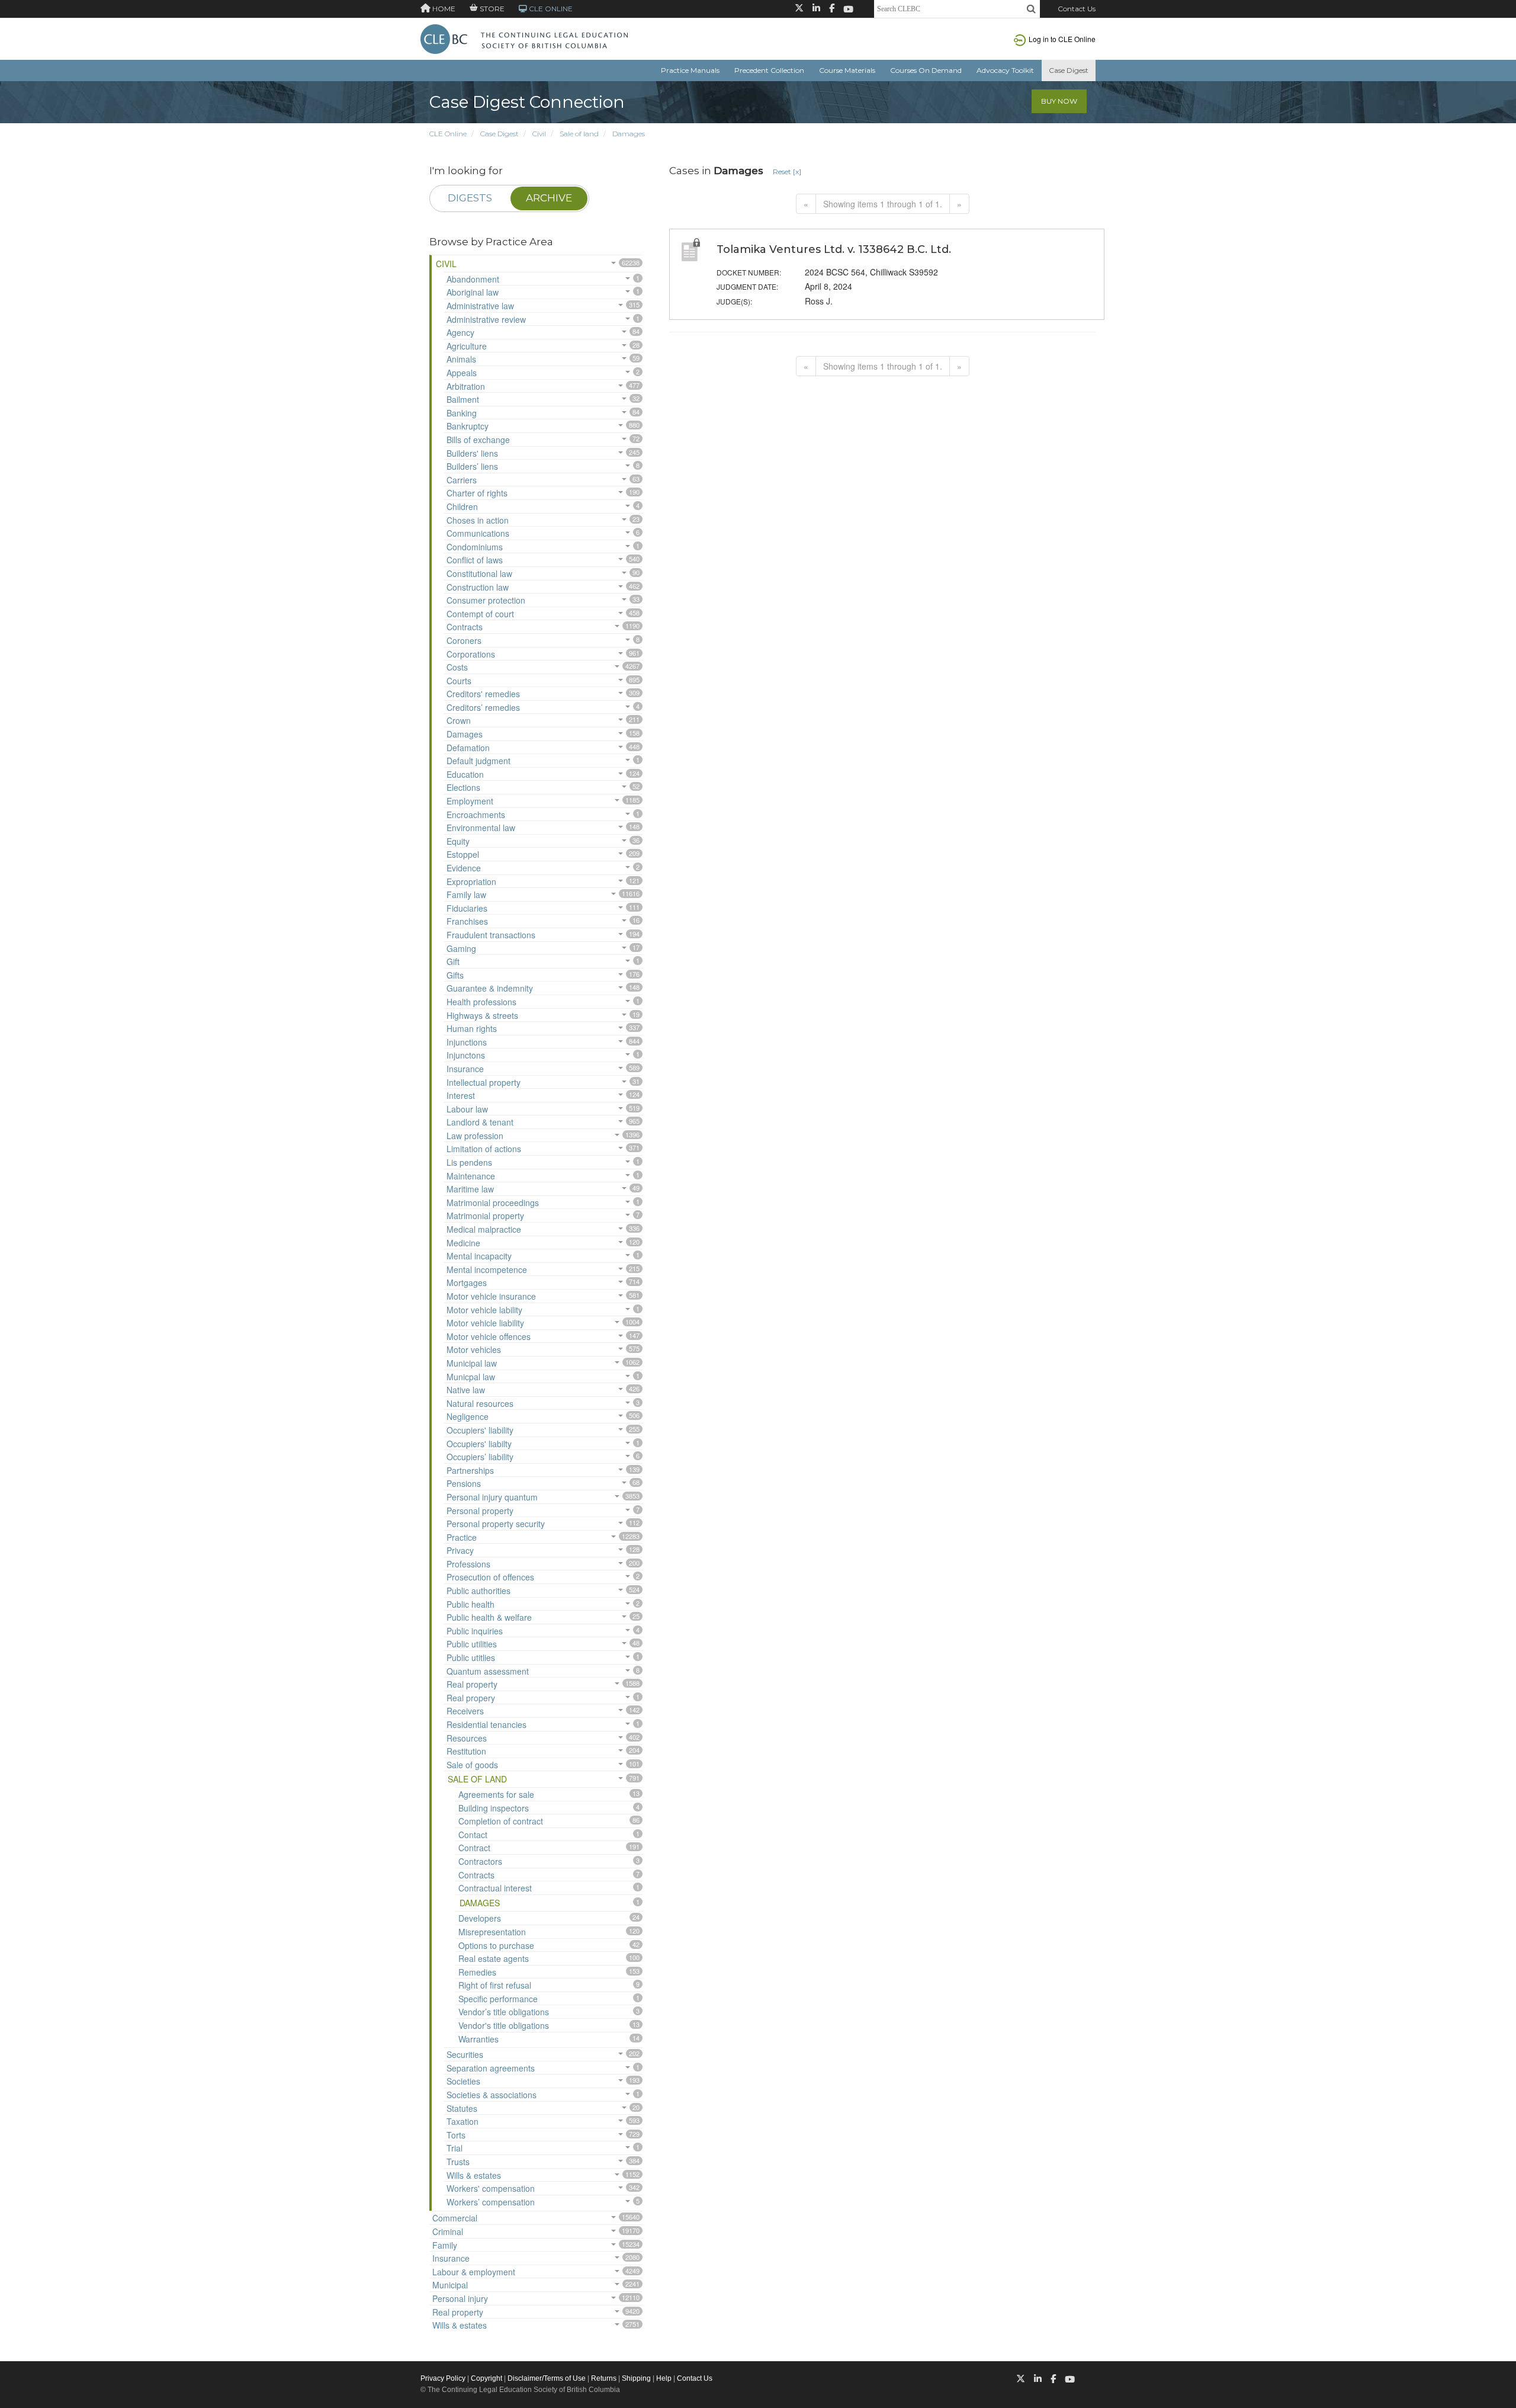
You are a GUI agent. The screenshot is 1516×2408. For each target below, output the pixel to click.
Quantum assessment (488, 1671)
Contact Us (1077, 9)
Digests (470, 198)
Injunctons (466, 1055)
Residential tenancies (486, 1724)
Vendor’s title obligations (504, 2012)
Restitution (466, 1751)
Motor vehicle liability (485, 1323)
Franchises (467, 921)
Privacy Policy (443, 2378)
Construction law (478, 587)
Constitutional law (479, 573)
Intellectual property (484, 1082)
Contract (474, 1848)
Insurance (465, 1069)
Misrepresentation (492, 1932)
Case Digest (1069, 70)
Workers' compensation (491, 2188)
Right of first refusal (495, 1985)
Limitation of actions (484, 1149)
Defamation (468, 748)
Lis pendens (469, 1162)
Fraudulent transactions (491, 935)
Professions (468, 1564)
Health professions (481, 1002)
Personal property (480, 1511)
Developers (480, 1918)
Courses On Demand (926, 70)
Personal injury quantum (492, 1497)
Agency (460, 332)
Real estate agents (494, 1958)
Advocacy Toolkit (1005, 70)
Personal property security (496, 1524)
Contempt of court (480, 614)
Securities (465, 2054)
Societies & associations (492, 2095)
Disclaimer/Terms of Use (547, 2378)
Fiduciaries (467, 908)
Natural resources (480, 1403)
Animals (461, 359)
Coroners (464, 640)
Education (465, 774)
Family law (466, 894)
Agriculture (467, 346)
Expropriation (471, 881)
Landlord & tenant (480, 1122)
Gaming (461, 948)
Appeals (462, 373)
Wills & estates (474, 2175)
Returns (604, 2378)
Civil (539, 134)
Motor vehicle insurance (491, 1296)
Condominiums (475, 547)
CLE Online (448, 134)
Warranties (478, 2039)
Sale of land (579, 134)
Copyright (486, 2378)
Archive (549, 198)
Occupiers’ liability (480, 1457)
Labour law (467, 1109)
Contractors (480, 1861)
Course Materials (847, 70)
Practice (462, 1537)
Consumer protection (486, 600)
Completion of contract (501, 1821)
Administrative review (486, 319)
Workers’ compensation (491, 2202)
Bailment (463, 399)
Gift (453, 961)
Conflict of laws (475, 560)
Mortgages (467, 1282)
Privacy (460, 1550)
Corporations (471, 654)
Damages (629, 134)
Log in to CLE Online (1062, 39)
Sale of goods (472, 1765)
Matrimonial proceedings (493, 1203)
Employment (470, 801)
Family (445, 2245)
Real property (472, 1684)
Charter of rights (477, 493)
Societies (463, 2081)
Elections (463, 787)
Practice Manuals (690, 70)
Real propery (471, 1698)
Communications (478, 533)
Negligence (468, 1416)
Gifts (455, 975)
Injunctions (467, 1042)
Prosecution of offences (490, 1577)
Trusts (458, 2162)
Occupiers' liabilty (479, 1444)
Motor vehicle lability (484, 1310)
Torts (456, 2135)
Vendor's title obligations (504, 2025)
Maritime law (470, 1189)
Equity (458, 841)
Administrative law (480, 306)
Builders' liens (472, 453)
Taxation (462, 2121)
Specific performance (498, 1999)
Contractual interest (495, 1888)
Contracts (465, 627)
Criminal (448, 2231)
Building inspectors (494, 1808)
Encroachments (476, 815)
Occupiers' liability (480, 1430)
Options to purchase (496, 1945)
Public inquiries (475, 1631)
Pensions (464, 1483)
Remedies (477, 1972)
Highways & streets (482, 1015)
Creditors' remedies (483, 694)
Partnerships (470, 1470)
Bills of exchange (478, 440)
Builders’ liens (472, 466)
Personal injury (460, 2298)
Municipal (450, 2285)
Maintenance (471, 1176)
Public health (470, 1604)
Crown (459, 720)
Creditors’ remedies (483, 707)
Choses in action (478, 520)
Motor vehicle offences (489, 1336)
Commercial (455, 2218)
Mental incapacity (479, 1256)
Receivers (465, 1711)
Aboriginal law (473, 292)
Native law (466, 1390)
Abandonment (473, 279)
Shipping (636, 2378)
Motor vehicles (474, 1349)
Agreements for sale (496, 1794)
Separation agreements (491, 2068)
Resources (467, 1738)
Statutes (462, 2108)
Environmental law (481, 828)
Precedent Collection (769, 70)
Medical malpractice (484, 1229)
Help (664, 2378)
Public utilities (472, 1644)
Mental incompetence (487, 1269)
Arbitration (466, 386)
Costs (457, 667)
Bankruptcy (468, 426)
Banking (462, 413)
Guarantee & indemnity (490, 988)
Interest (461, 1095)
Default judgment (478, 761)
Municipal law (472, 1363)
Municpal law (471, 1377)
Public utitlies (471, 1657)
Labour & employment (474, 2272)
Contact (473, 1835)
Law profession (475, 1136)
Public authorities (478, 1591)
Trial (455, 2148)
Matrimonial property (485, 1216)
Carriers (462, 480)
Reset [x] (787, 171)
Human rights (472, 1028)
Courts (459, 681)
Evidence (464, 868)
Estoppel (463, 854)
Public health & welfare (489, 1617)
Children (462, 506)
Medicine (463, 1243)
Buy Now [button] (1059, 101)
